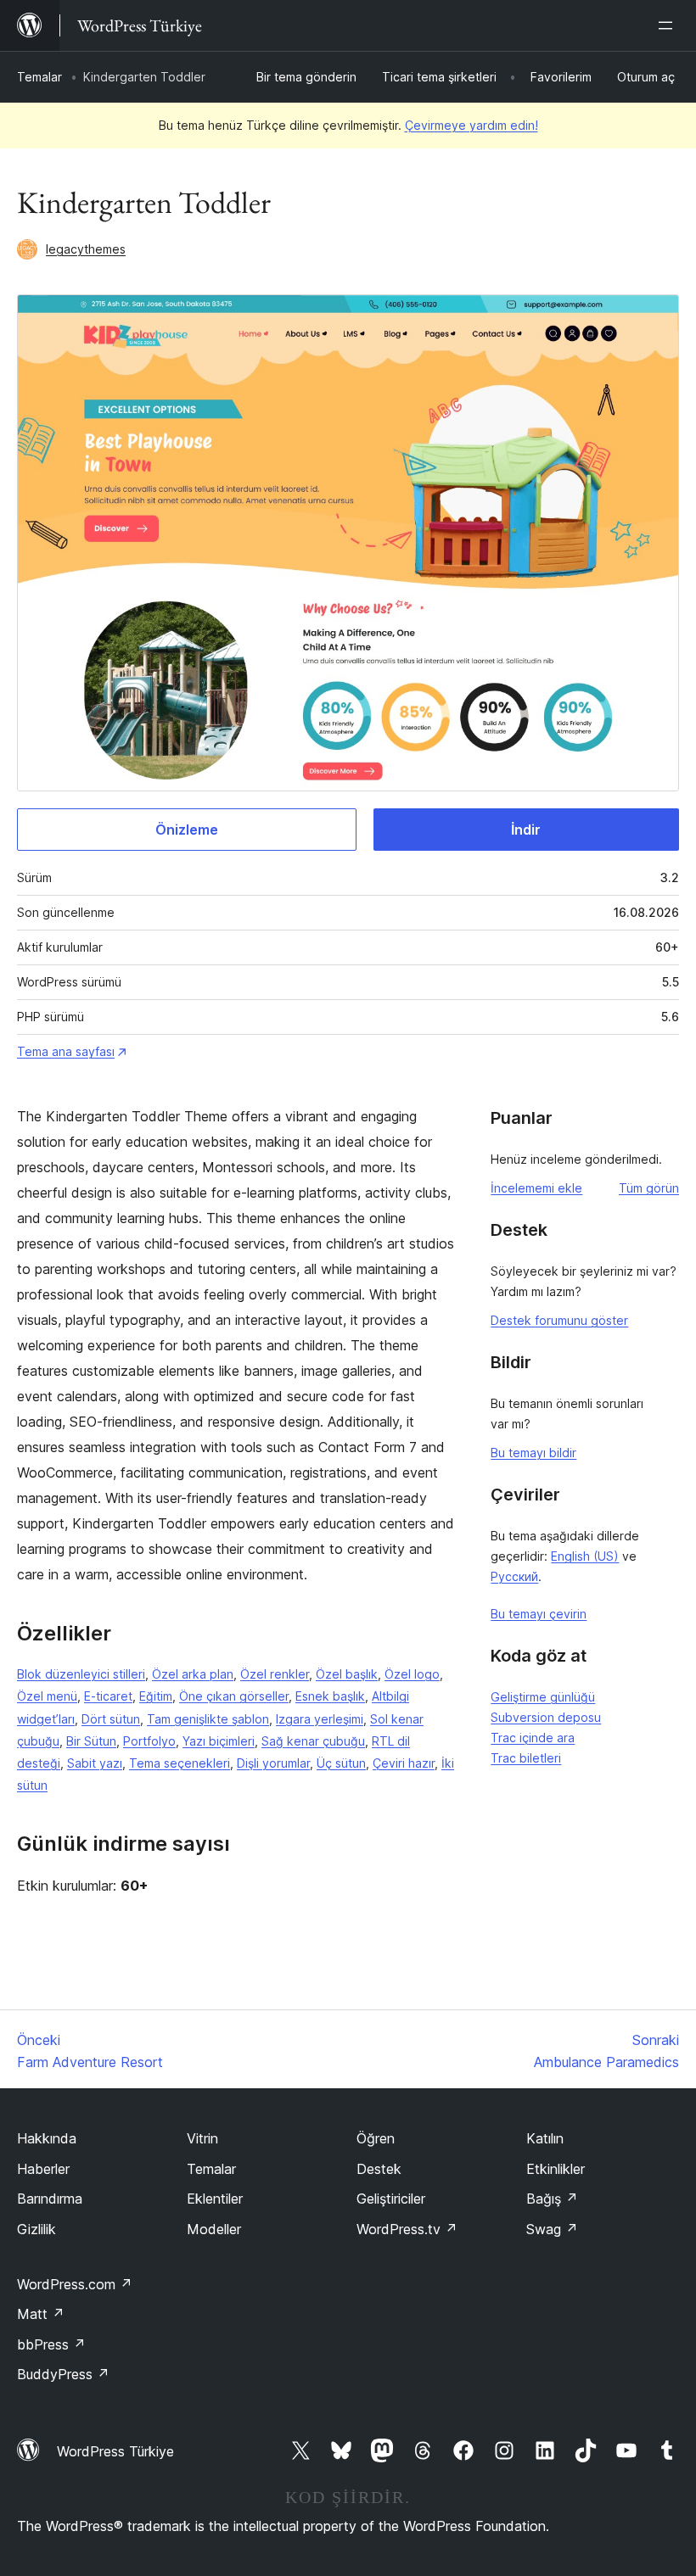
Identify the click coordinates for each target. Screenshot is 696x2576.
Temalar (39, 77)
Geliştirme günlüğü (543, 1697)
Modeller (214, 2229)
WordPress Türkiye (115, 2451)
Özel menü (47, 1696)
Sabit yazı (95, 1763)
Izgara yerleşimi (320, 1719)
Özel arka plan (193, 1674)
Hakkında (47, 2138)
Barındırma (50, 2199)
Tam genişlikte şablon (208, 1719)
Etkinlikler (556, 2169)
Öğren (376, 2138)
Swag (552, 2229)
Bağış (552, 2199)
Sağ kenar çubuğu (313, 1741)
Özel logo (412, 1674)
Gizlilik (36, 2229)
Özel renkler (275, 1674)
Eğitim (156, 1696)
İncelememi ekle (536, 1188)
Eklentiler (215, 2199)
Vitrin (202, 2138)
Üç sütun (341, 1763)
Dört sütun (111, 1719)
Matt (41, 2314)
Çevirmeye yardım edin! (471, 125)
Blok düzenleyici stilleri (81, 1674)
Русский (514, 1576)
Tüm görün (649, 1188)
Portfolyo (149, 1741)
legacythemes (86, 249)
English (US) (585, 1556)
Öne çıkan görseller (234, 1696)
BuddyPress (63, 2374)
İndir (526, 830)
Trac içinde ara (533, 1738)
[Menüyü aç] (669, 25)
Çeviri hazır (404, 1763)
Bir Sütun (91, 1741)
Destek (379, 2169)
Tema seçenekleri (180, 1763)
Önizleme (187, 830)
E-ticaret (108, 1696)
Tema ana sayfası (66, 1051)
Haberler (43, 2169)
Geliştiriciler (391, 2199)
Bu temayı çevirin (539, 1614)
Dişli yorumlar (273, 1763)
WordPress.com (75, 2284)
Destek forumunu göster (559, 1320)
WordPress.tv (407, 2229)
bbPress (51, 2344)
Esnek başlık (330, 1696)
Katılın (545, 2138)
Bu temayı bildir (533, 1453)
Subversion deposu (546, 1717)
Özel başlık (347, 1674)
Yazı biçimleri (219, 1741)
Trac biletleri (526, 1758)
